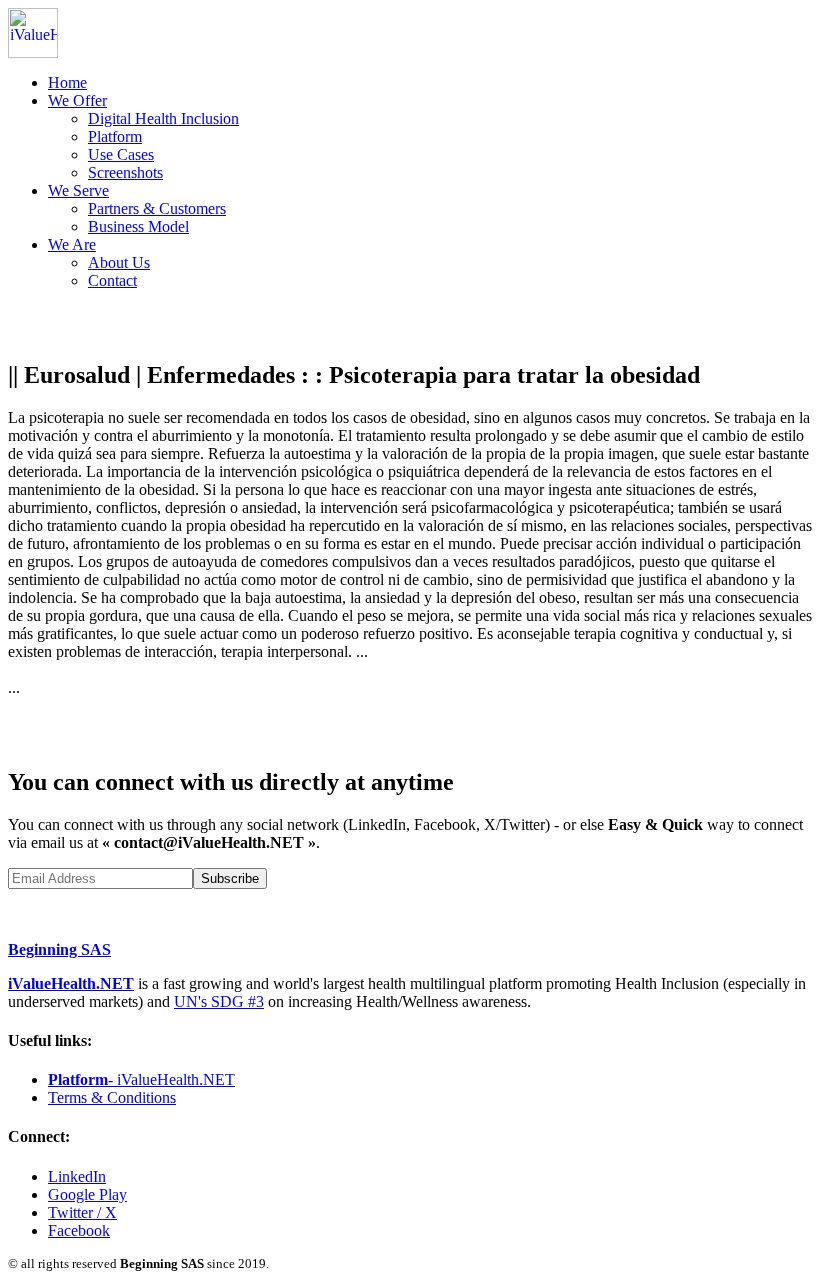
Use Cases (121, 154)
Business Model (138, 226)
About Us (119, 262)
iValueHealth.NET (71, 983)
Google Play (87, 1194)
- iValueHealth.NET (141, 1079)
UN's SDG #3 (219, 1001)
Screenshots (125, 172)
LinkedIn (77, 1176)
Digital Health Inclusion (163, 118)
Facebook (79, 1230)
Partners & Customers (157, 208)
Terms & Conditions (112, 1097)
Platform (115, 136)
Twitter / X (82, 1212)
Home (67, 82)
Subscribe (230, 878)
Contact (112, 280)
